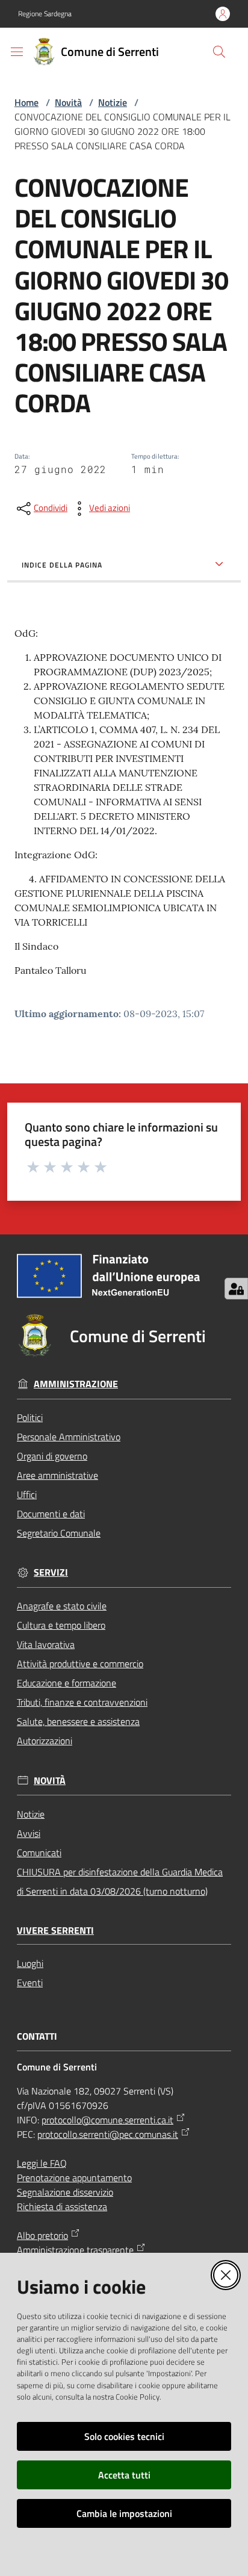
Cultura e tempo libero (61, 1625)
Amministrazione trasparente (75, 2250)
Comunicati (39, 1853)
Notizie (113, 102)
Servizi (51, 1572)
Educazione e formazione (67, 1683)
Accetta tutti (124, 2475)
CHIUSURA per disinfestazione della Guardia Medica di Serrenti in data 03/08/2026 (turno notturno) (120, 1881)
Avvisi (29, 1833)
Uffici (27, 1494)
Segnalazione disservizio (65, 2192)
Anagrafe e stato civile (62, 1606)
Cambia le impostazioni (124, 2513)
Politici (30, 1417)
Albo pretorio (42, 2235)
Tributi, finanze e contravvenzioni (82, 1702)
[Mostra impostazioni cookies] (236, 1289)
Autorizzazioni (45, 1741)
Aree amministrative (57, 1475)
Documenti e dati (51, 1514)
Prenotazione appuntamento (74, 2178)
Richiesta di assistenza (62, 2206)
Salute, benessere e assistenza (78, 1721)
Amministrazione (76, 1384)
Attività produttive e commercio (80, 1664)
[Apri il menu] (17, 52)
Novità (68, 102)
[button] (219, 52)
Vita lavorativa (46, 1644)
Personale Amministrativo (69, 1437)
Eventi (30, 1983)
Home (26, 102)
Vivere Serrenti (55, 1930)
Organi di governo (52, 1456)
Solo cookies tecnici (124, 2436)
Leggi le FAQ (42, 2163)
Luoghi (30, 1963)
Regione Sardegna (45, 14)
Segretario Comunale (59, 1533)
